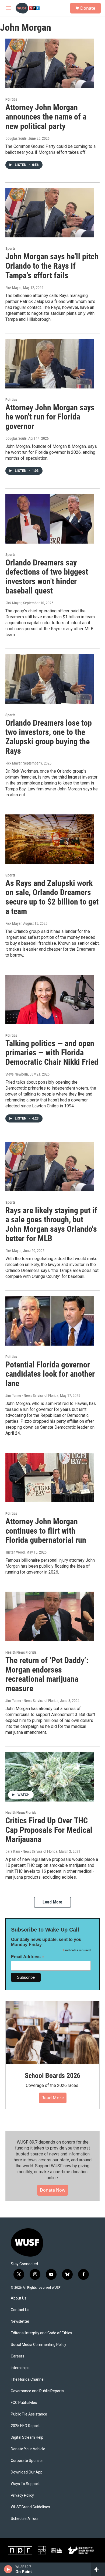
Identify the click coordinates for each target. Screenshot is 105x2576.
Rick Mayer (13, 288)
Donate (88, 8)
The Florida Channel (28, 2379)
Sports (10, 248)
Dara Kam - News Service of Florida (31, 1851)
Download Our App (27, 2472)
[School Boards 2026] (52, 2032)
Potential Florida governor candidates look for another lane (50, 1374)
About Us (19, 2298)
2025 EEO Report (25, 2426)
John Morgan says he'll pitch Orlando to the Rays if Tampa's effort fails (52, 266)
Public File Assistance (29, 2414)
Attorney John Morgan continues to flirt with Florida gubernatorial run (46, 1531)
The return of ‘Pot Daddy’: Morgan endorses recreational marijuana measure (47, 1674)
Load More (52, 1902)
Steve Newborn (17, 1074)
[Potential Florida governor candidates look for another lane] (50, 1321)
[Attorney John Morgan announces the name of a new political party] (50, 63)
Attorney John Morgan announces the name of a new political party (46, 117)
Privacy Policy (22, 2495)
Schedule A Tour (25, 2519)
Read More (53, 2098)
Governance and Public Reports (37, 2391)
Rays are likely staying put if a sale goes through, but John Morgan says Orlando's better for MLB (51, 1224)
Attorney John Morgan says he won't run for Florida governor (50, 417)
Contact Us (20, 2310)
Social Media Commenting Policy (38, 2345)
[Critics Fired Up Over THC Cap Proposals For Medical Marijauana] (50, 1777)
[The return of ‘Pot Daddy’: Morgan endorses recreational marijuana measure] (50, 1616)
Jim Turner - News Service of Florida (32, 1396)
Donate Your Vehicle (28, 2449)
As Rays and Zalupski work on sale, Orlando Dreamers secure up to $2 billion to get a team (52, 897)
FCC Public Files (24, 2403)
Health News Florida (21, 1652)
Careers (17, 2356)
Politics (11, 99)
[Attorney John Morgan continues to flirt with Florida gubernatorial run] (50, 1478)
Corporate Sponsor (27, 2461)
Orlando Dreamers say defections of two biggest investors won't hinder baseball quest (47, 577)
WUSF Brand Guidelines (30, 2507)
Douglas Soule (16, 138)
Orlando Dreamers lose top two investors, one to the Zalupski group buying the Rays (49, 737)
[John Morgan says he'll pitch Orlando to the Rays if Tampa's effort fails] (50, 213)
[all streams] (98, 2569)
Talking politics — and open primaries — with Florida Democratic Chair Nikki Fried (52, 1053)
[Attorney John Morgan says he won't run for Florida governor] (50, 364)
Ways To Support (25, 2484)
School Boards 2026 (52, 2076)
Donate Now (53, 2190)
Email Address (28, 1957)
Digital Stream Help (27, 2437)
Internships (20, 2368)
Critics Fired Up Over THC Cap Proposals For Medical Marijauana (49, 1830)
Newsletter (20, 2321)
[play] (8, 2569)
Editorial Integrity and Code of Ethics (41, 2333)
